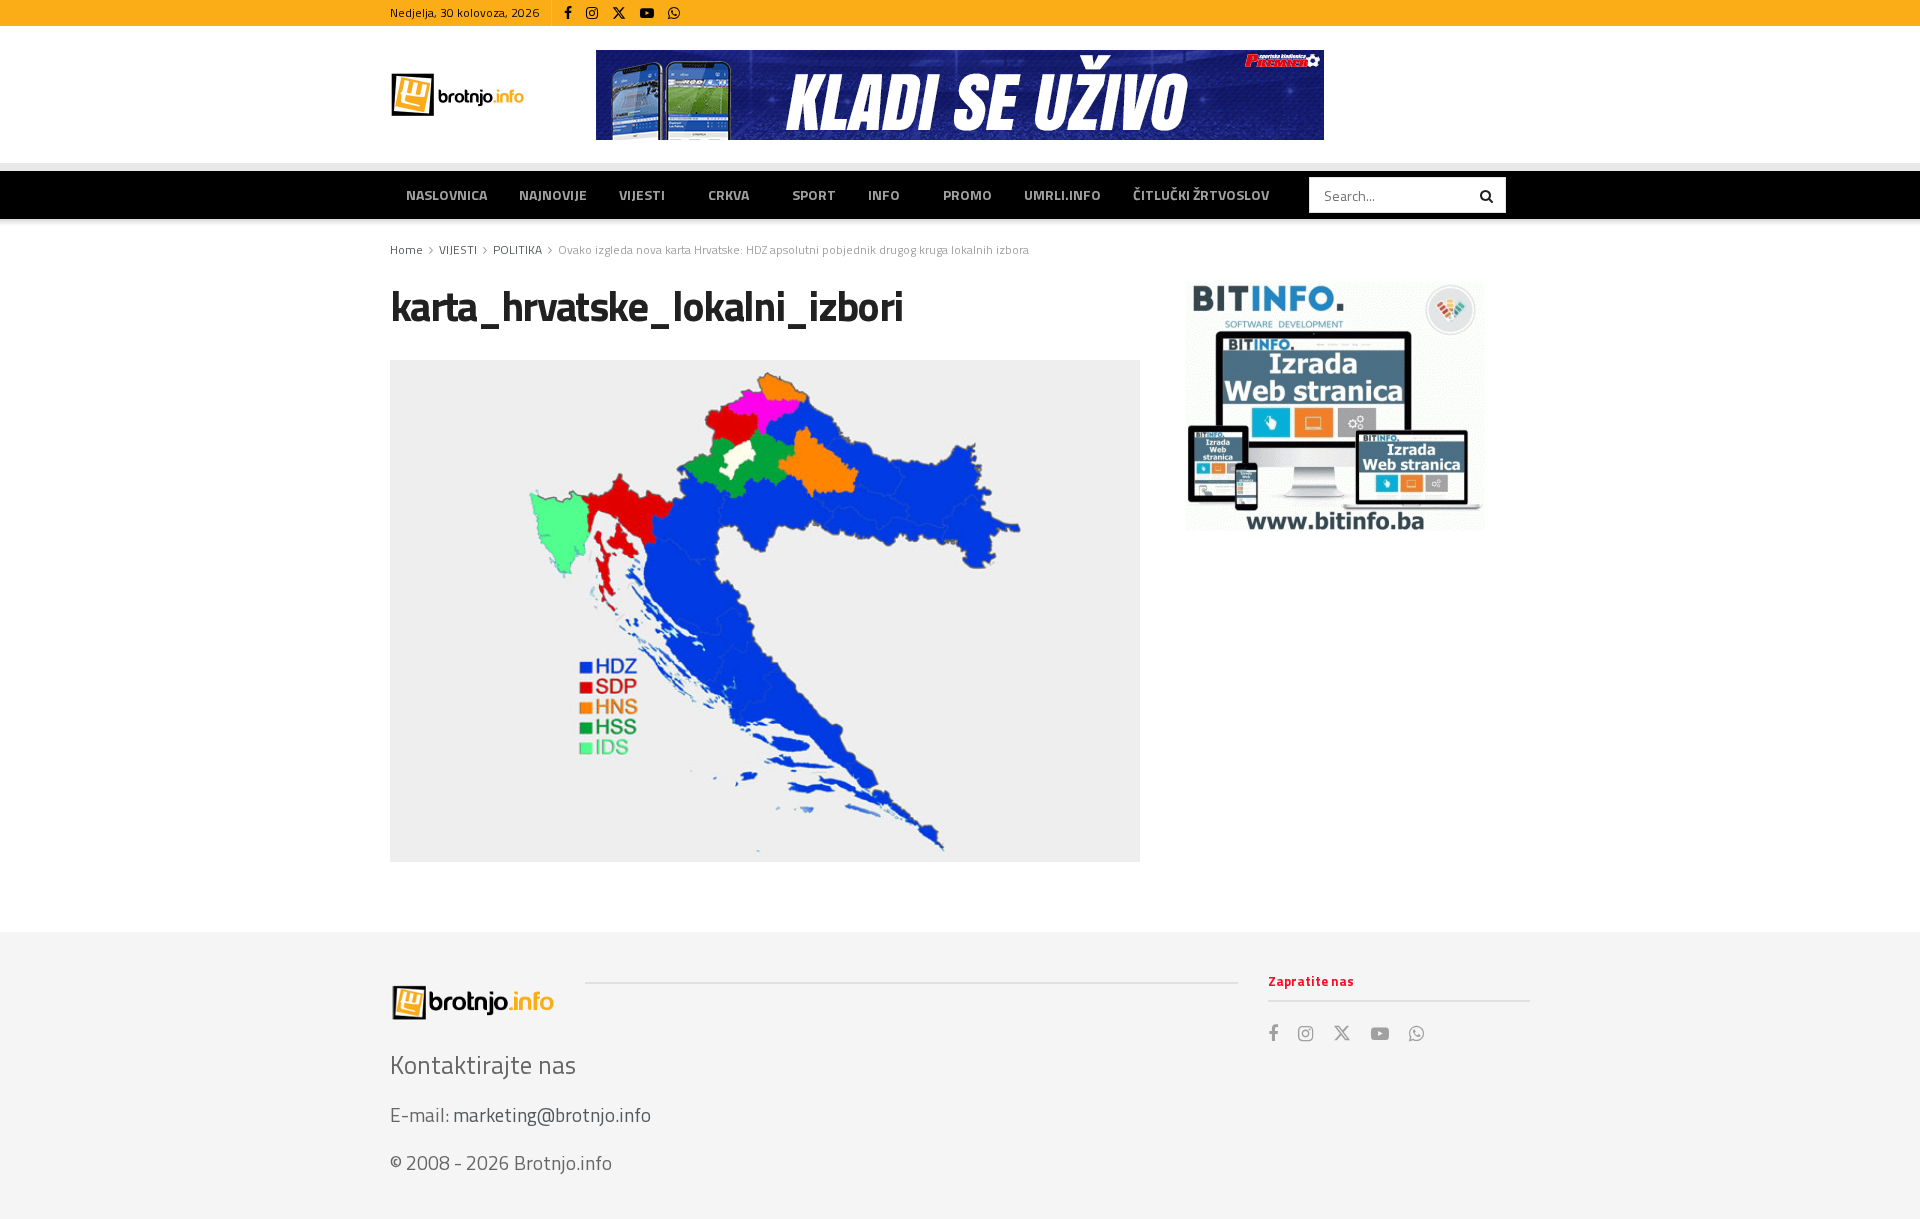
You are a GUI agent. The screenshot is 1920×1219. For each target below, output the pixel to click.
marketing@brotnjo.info (552, 1114)
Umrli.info (1062, 194)
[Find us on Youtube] (647, 13)
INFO (884, 194)
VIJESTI (642, 194)
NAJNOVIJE (553, 194)
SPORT (814, 194)
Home (406, 249)
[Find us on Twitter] (619, 13)
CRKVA (728, 194)
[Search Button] (1488, 195)
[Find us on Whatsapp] (674, 13)
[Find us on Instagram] (592, 13)
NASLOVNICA (446, 194)
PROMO (967, 194)
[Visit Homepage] (458, 94)
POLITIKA (517, 249)
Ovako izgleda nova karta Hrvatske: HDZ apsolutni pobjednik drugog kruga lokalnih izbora (793, 249)
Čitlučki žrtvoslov (1201, 194)
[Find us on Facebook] (568, 13)
